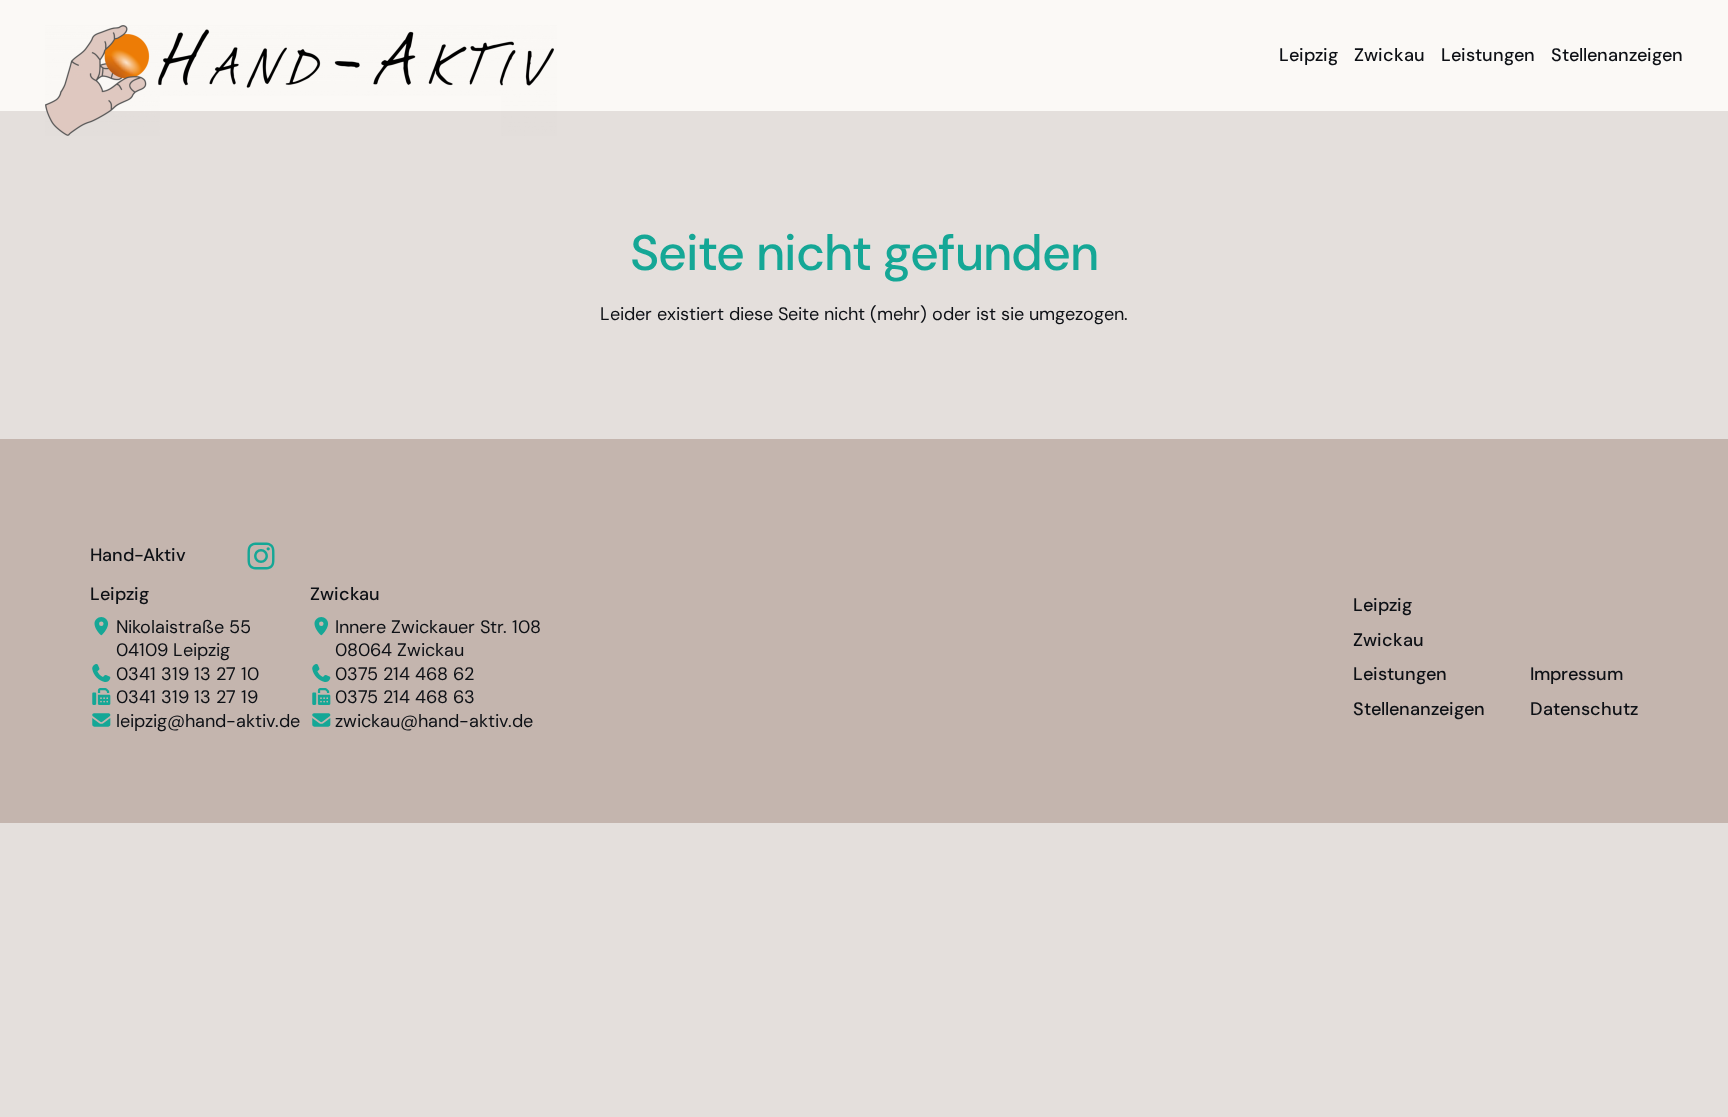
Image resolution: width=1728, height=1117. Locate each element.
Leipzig (119, 594)
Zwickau (345, 594)
